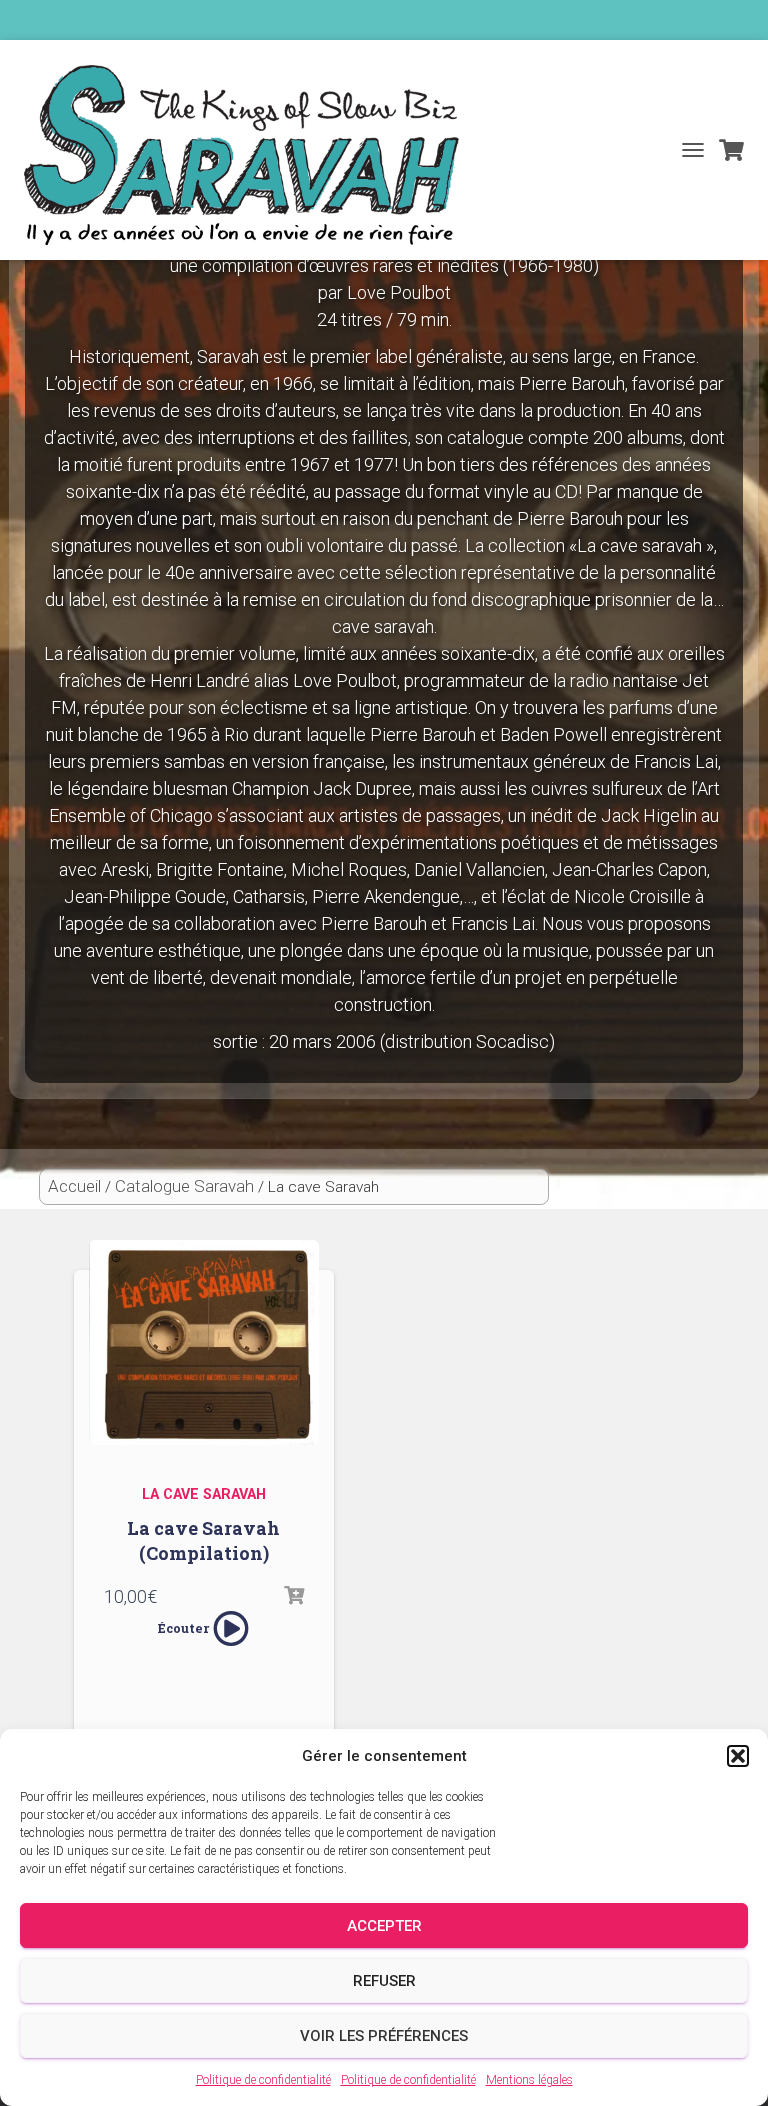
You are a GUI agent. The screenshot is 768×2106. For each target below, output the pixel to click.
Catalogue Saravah (184, 1186)
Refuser (384, 1981)
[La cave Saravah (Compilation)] (204, 1350)
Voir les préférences (384, 2036)
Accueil (74, 1186)
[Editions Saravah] (249, 155)
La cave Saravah (204, 1494)
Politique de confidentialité (263, 2080)
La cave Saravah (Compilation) (203, 1540)
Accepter (384, 1926)
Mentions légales (529, 2080)
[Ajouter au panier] (294, 1596)
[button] (738, 1756)
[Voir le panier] (731, 150)
